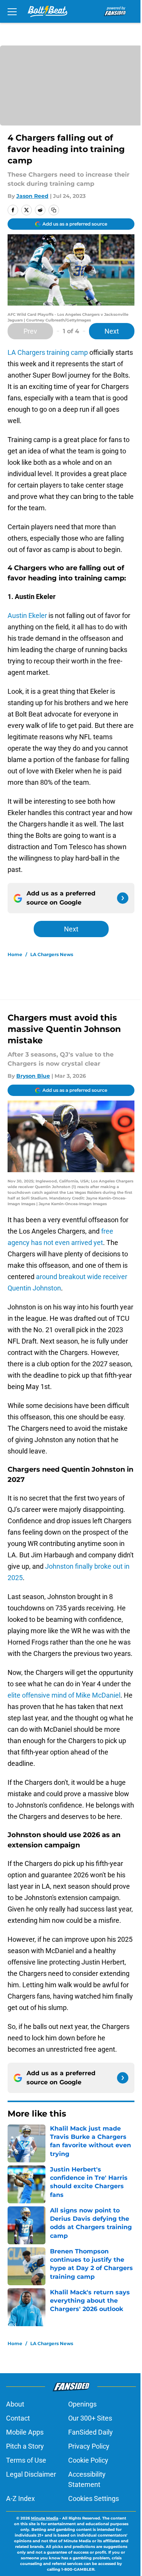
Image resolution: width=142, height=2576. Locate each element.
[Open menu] (12, 11)
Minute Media (45, 2518)
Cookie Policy (88, 2460)
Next (112, 331)
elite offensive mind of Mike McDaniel (64, 1695)
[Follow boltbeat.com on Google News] (123, 898)
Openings (82, 2404)
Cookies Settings (94, 2498)
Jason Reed (32, 196)
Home (15, 954)
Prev (30, 331)
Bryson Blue (33, 1076)
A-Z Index (20, 2498)
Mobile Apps (25, 2432)
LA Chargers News (52, 954)
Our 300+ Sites (90, 2418)
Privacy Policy (89, 2446)
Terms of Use (26, 2460)
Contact (18, 2418)
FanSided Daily (91, 2432)
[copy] (54, 210)
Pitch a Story (25, 2446)
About (15, 2404)
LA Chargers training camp (48, 352)
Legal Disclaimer (31, 2474)
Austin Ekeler (27, 615)
